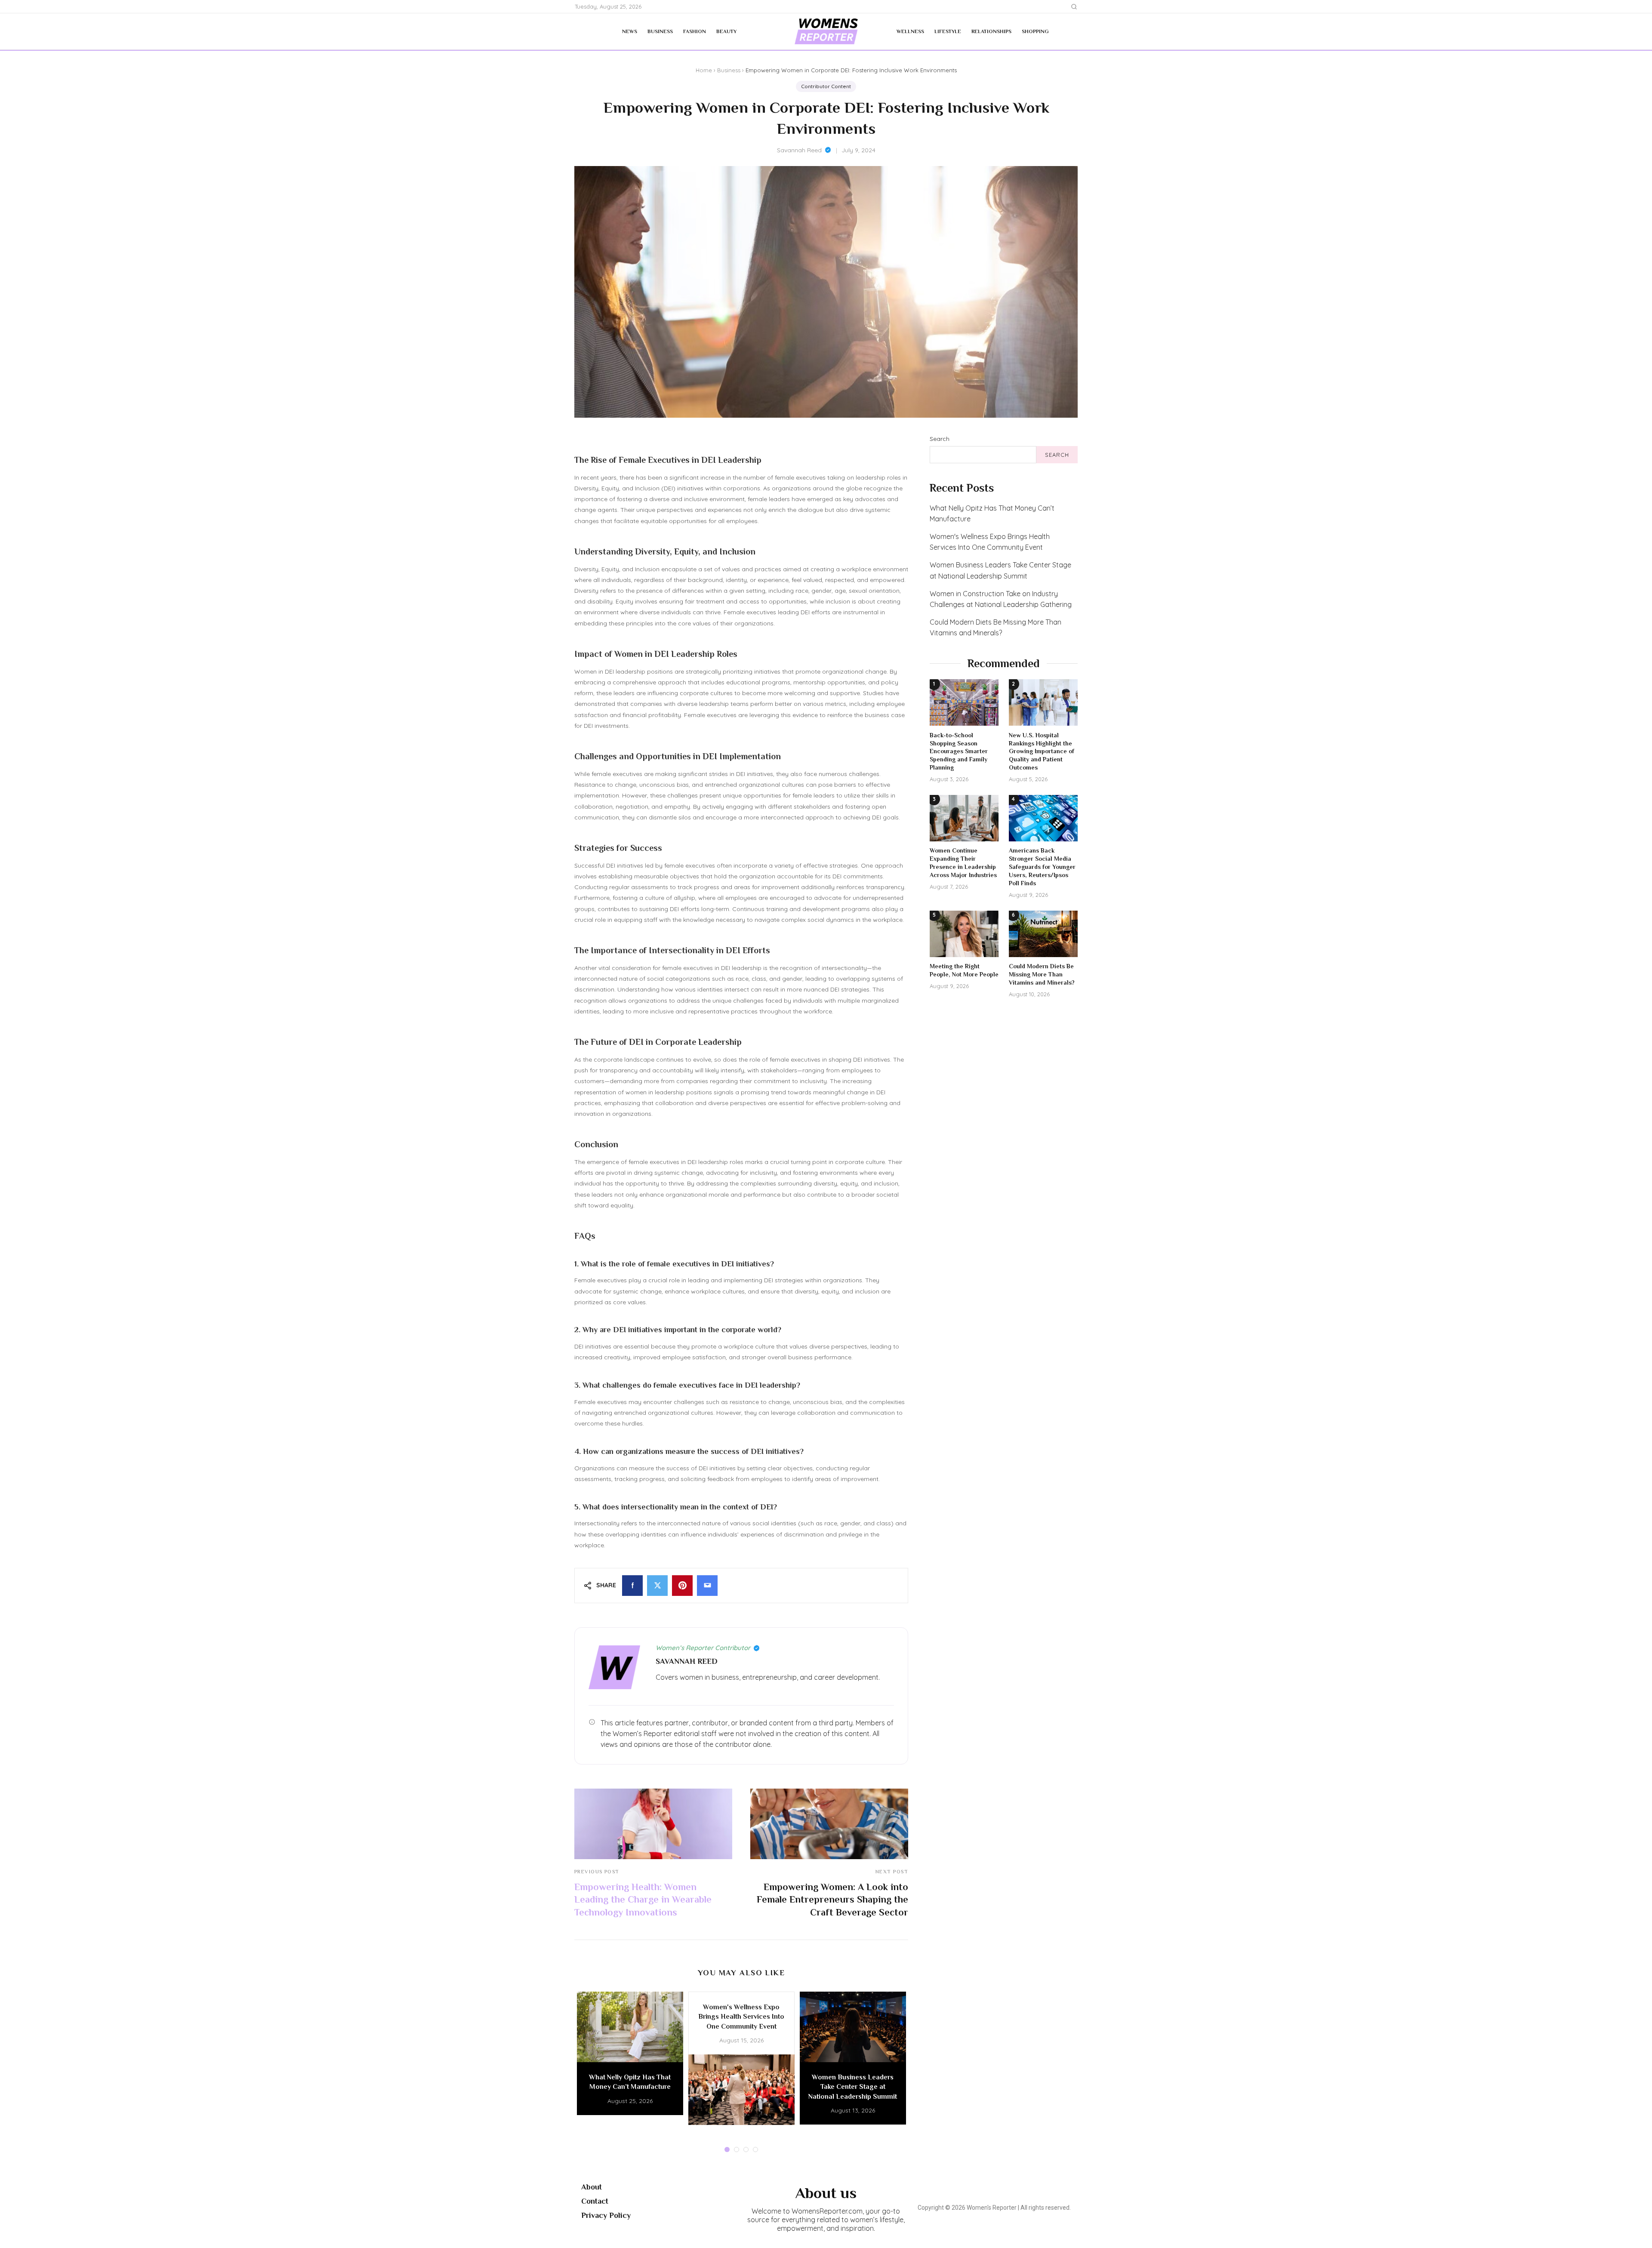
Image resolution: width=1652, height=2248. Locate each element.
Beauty (726, 31)
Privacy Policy (606, 2215)
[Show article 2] (737, 2149)
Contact (595, 2201)
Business (660, 31)
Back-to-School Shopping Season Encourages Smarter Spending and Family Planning (959, 751)
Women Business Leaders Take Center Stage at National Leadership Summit (1000, 570)
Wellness (910, 31)
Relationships (991, 31)
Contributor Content (826, 86)
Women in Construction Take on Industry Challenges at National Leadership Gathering (1001, 599)
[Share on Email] (707, 1586)
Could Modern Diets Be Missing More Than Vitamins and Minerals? (996, 627)
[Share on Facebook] (632, 1586)
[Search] (1074, 7)
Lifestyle (948, 31)
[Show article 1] (727, 2149)
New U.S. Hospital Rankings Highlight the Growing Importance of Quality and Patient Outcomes (1042, 751)
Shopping (1035, 31)
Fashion (695, 31)
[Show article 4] (755, 2149)
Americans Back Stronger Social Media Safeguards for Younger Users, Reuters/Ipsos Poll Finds (1042, 867)
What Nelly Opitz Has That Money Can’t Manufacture (992, 513)
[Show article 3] (746, 2149)
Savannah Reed (799, 150)
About (592, 2187)
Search (940, 439)
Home (704, 70)
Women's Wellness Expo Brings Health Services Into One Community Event (990, 542)
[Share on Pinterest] (682, 1586)
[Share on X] (657, 1586)
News (630, 31)
